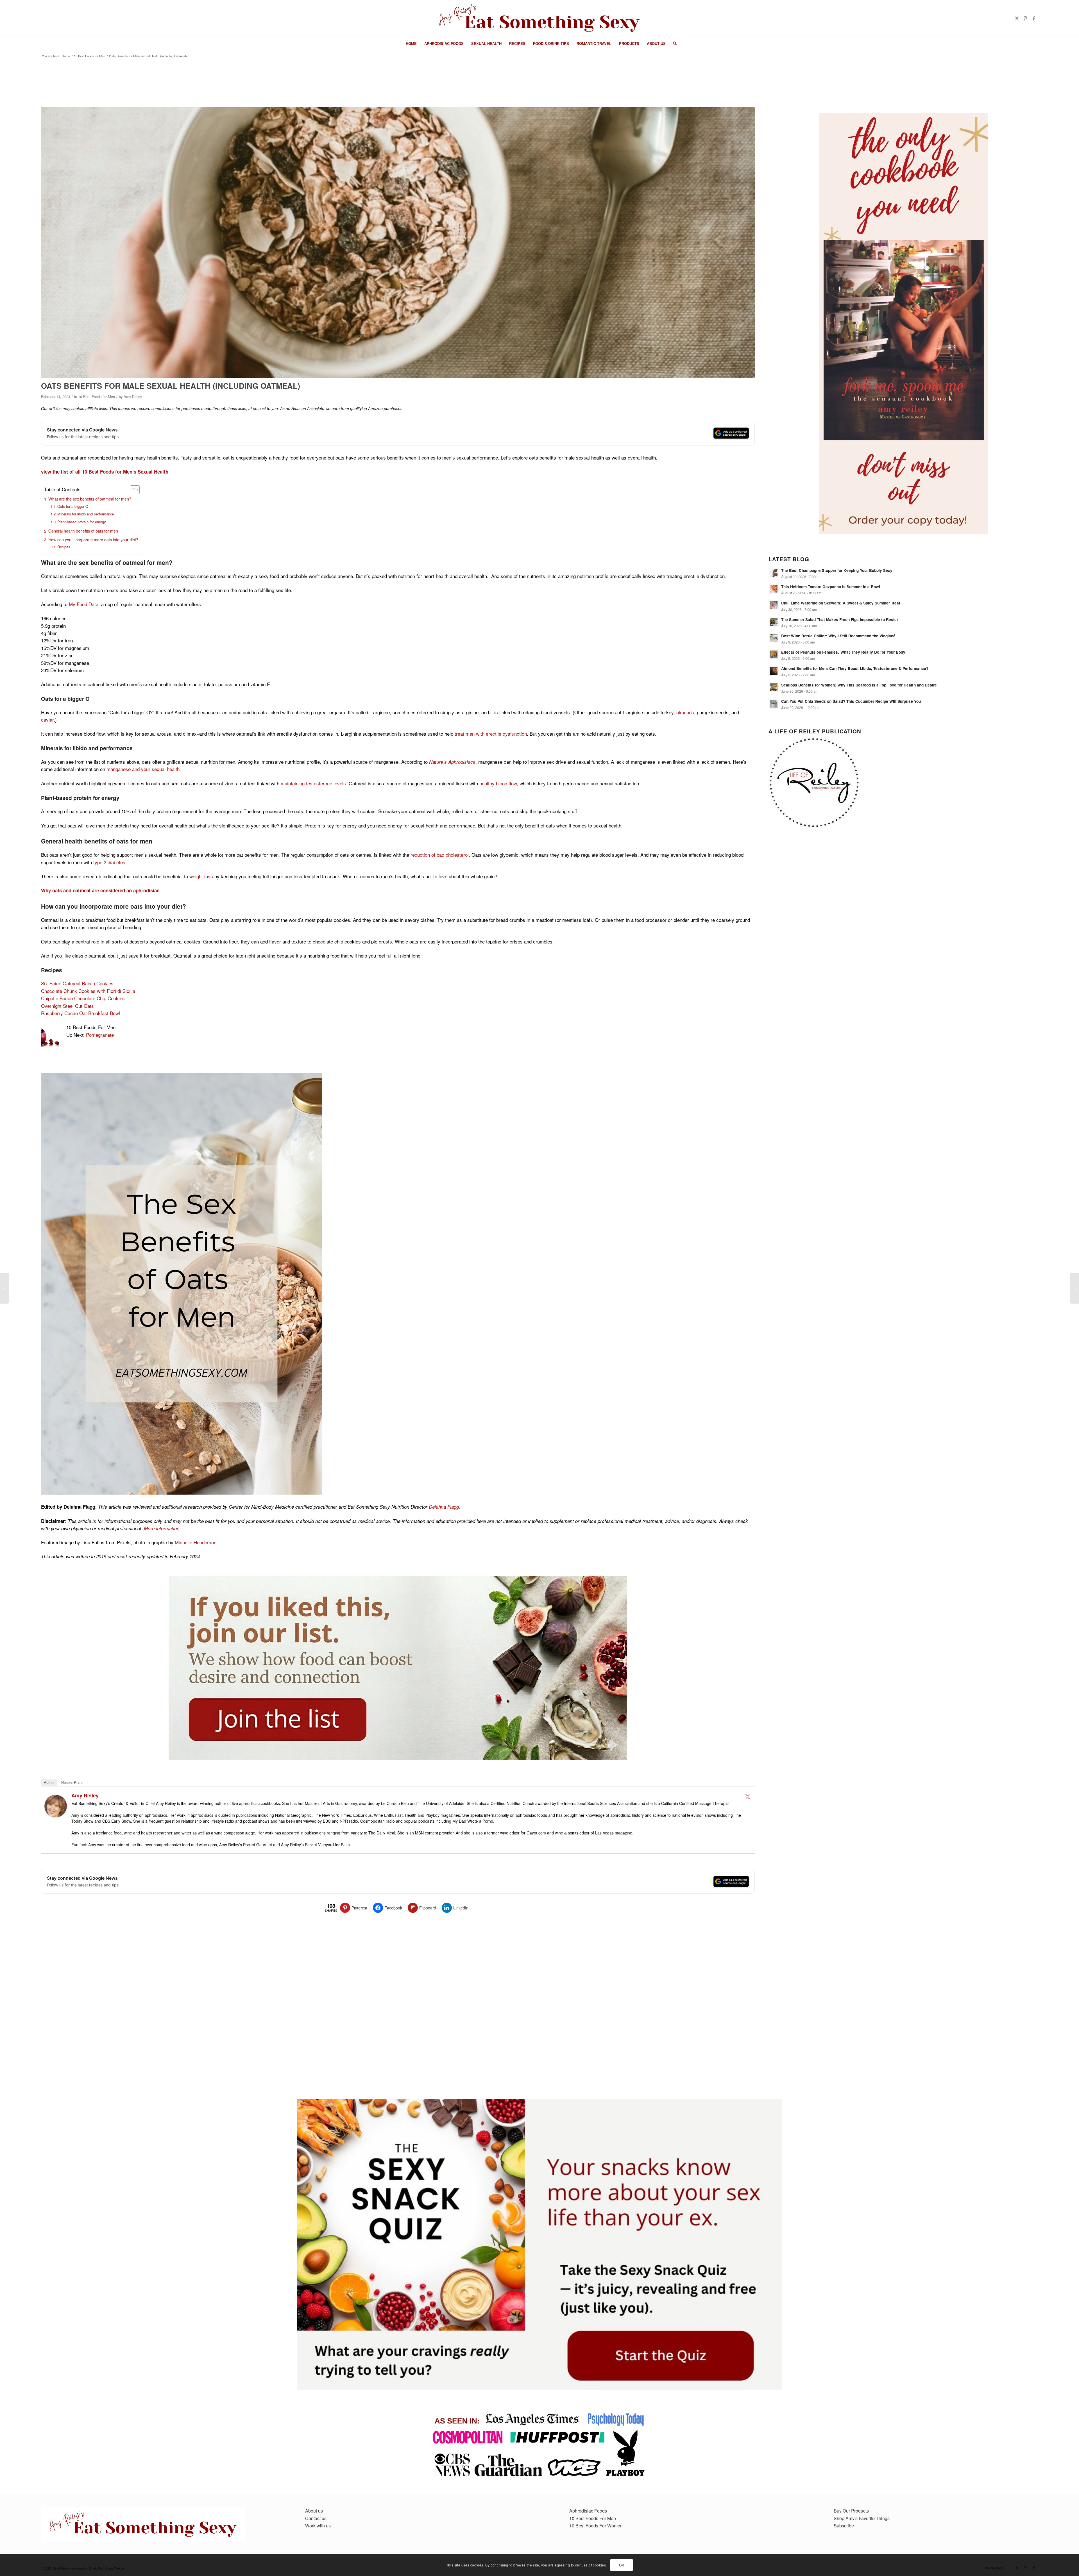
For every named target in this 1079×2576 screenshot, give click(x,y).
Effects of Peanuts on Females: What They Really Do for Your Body (843, 652)
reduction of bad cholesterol (440, 855)
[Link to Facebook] (1034, 18)
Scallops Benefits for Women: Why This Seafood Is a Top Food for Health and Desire (859, 685)
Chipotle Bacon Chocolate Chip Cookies (83, 998)
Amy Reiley (133, 396)
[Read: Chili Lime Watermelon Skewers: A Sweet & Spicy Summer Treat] (774, 605)
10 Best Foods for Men (97, 396)
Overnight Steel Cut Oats (67, 1006)
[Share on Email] (19, 504)
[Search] (673, 44)
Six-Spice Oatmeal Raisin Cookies (77, 983)
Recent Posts (72, 1783)
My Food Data (84, 604)
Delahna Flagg (444, 1507)
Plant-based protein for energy (81, 522)
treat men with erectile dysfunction (491, 734)
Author (49, 1783)
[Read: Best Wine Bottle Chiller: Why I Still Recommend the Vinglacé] (774, 638)
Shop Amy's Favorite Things (862, 2518)
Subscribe (844, 2526)
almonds (685, 712)
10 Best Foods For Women (596, 2526)
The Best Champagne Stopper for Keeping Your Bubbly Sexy (837, 570)
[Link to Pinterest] (1025, 18)
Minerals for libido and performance (86, 514)
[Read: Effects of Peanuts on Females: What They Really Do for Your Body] (774, 654)
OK (622, 2565)
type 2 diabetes (109, 862)
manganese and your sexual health (143, 769)
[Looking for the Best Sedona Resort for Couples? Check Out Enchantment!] (1075, 1288)
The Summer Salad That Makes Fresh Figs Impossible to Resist (840, 619)
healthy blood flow (498, 783)
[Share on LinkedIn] (19, 493)
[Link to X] (1017, 18)
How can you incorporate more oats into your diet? (93, 539)
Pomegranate (100, 1035)
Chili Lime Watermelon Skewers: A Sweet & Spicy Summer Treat (841, 603)
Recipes (64, 547)
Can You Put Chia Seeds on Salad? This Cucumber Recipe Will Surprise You (851, 701)
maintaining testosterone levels (313, 783)
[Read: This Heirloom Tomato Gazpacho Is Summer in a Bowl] (774, 589)
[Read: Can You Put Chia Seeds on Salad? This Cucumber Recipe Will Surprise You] (774, 704)
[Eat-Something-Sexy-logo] (539, 18)
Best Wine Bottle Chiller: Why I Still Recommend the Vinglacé (838, 636)
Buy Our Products (851, 2511)
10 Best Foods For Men (593, 2518)
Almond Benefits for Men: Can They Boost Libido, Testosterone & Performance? (855, 668)
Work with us (318, 2526)
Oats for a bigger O (73, 506)
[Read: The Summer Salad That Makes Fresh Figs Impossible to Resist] (774, 622)
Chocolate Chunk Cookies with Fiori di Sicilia (88, 991)
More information (162, 1528)
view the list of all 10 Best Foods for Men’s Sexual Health (105, 472)
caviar (47, 719)
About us (314, 2511)
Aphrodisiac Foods (588, 2511)
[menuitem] (411, 44)
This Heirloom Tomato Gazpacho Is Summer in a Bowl (831, 587)
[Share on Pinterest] (19, 482)
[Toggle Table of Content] (132, 490)
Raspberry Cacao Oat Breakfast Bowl (81, 1013)
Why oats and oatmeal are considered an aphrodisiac (100, 890)
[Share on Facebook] (19, 460)
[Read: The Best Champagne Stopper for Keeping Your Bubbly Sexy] (774, 573)
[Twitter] (748, 1797)
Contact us (316, 2518)
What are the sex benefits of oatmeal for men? (90, 499)
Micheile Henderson (196, 1542)
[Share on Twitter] (19, 471)
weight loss (201, 876)
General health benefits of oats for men (83, 531)
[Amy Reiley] (56, 1816)
